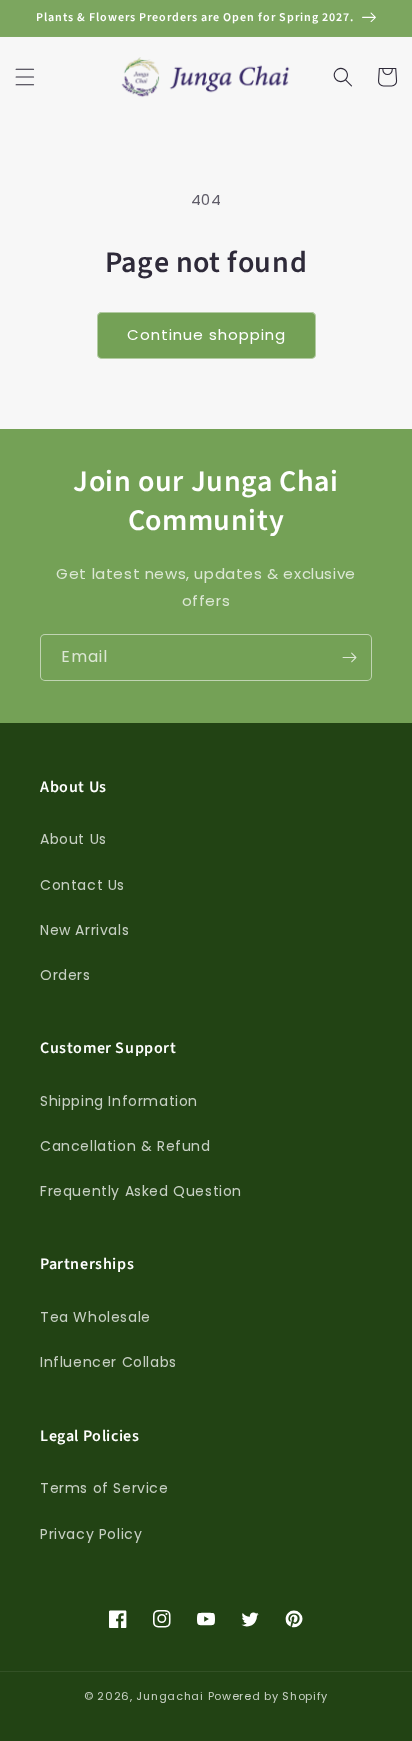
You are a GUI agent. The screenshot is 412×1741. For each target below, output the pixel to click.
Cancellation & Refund (125, 1146)
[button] (25, 77)
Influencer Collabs (108, 1362)
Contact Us (82, 885)
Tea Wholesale (95, 1317)
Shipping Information (119, 1101)
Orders (65, 975)
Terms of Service (104, 1488)
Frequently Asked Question (141, 1191)
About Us (73, 839)
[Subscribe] (349, 657)
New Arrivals (84, 930)
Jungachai (169, 1696)
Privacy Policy (91, 1534)
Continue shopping (206, 334)
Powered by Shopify (268, 1696)
